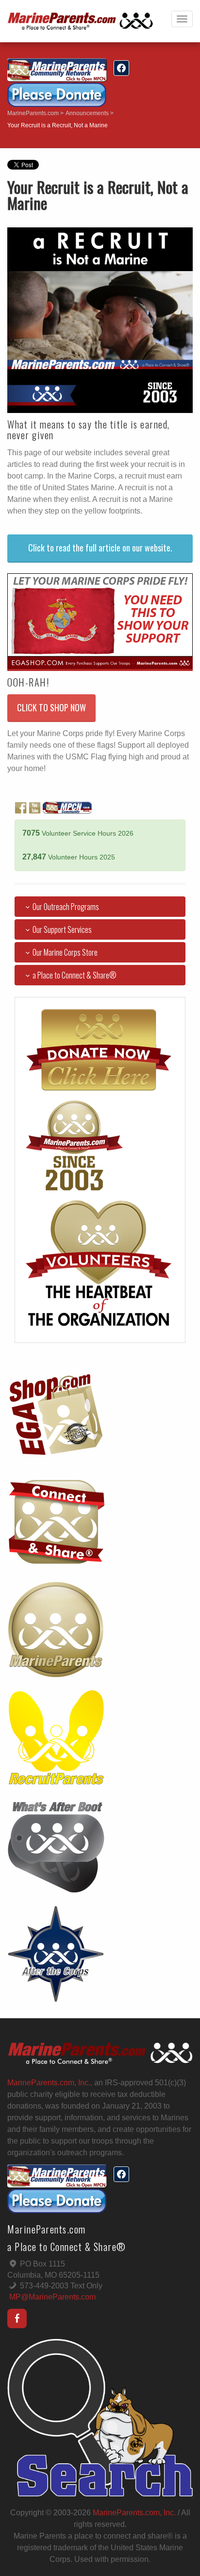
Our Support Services (62, 929)
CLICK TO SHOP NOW (51, 707)
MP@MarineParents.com (52, 2297)
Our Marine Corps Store (65, 952)
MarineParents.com (33, 113)
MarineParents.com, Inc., (50, 2083)
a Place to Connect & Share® (75, 975)
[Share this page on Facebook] (121, 68)
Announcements (87, 113)
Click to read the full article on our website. (100, 548)
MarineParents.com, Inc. (134, 2513)
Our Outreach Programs (66, 907)
